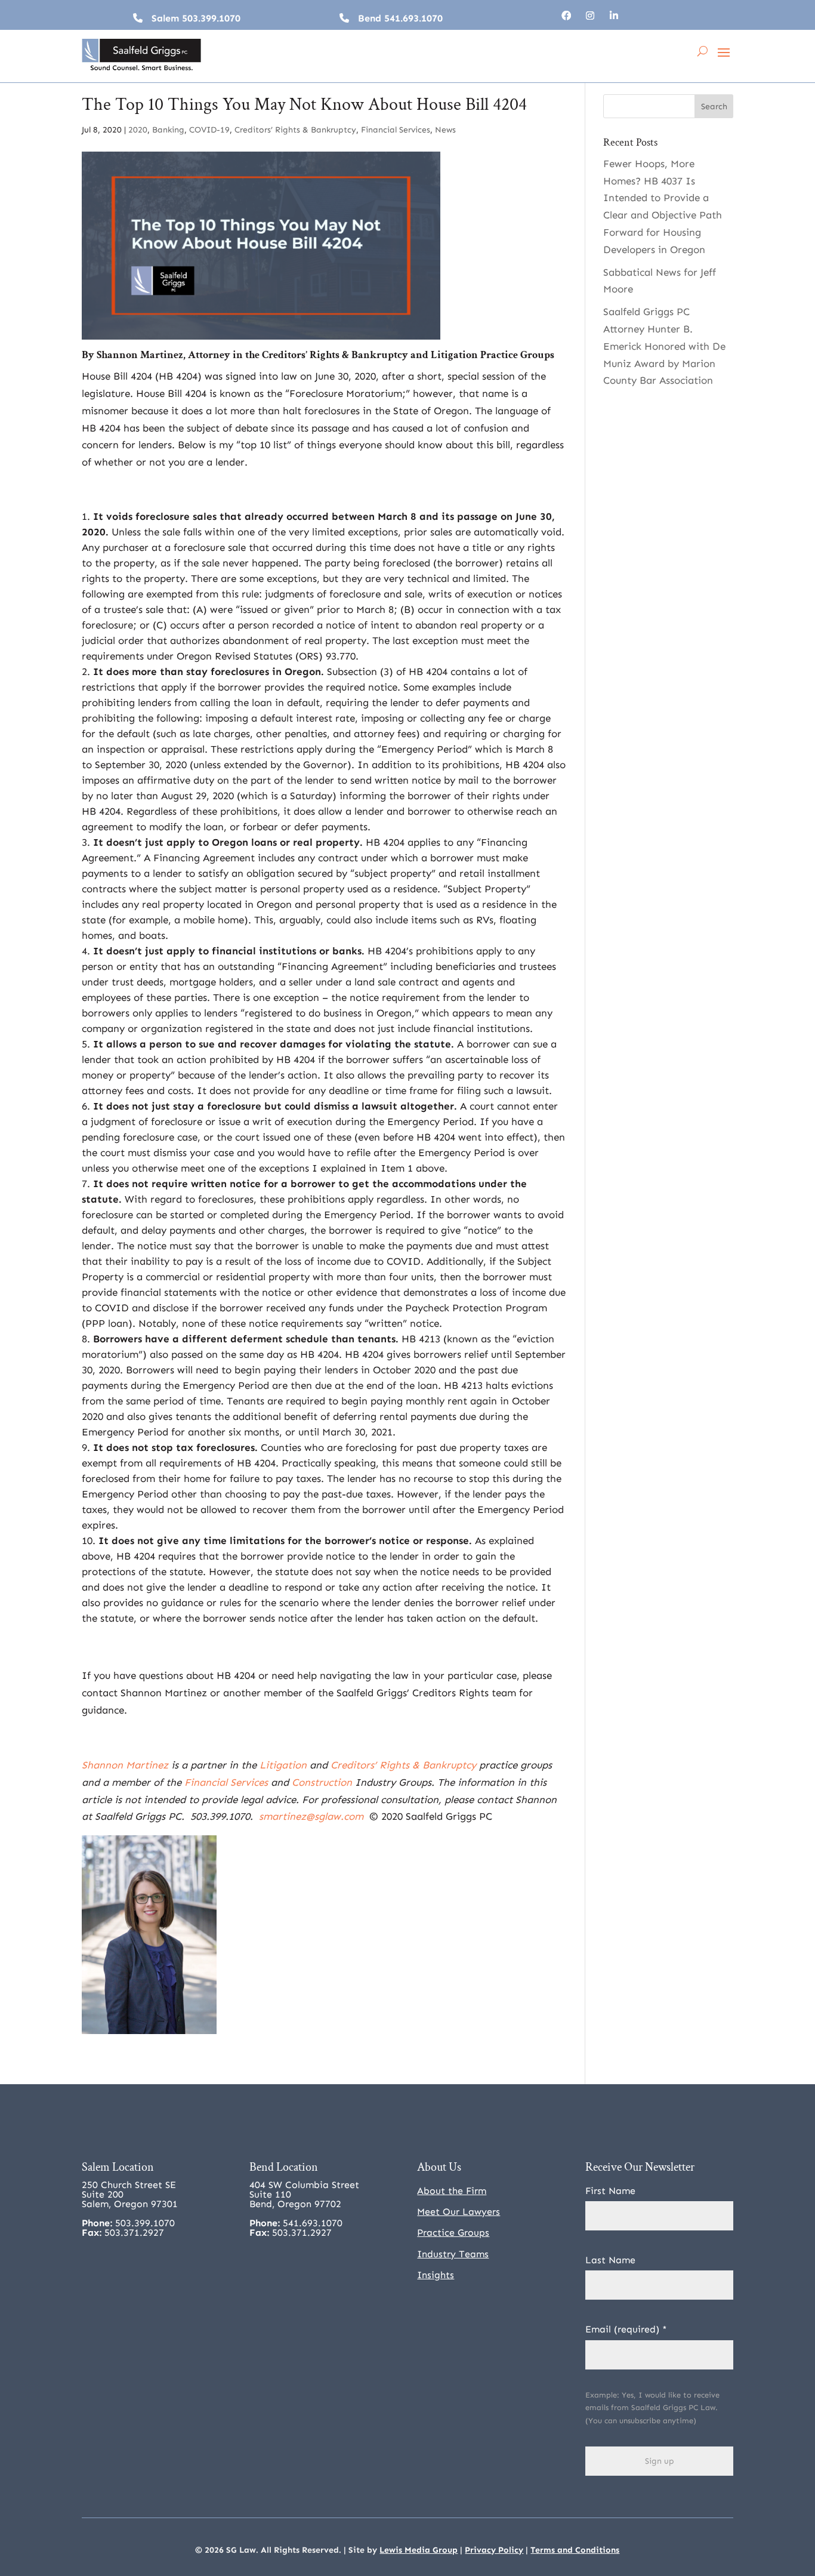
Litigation (454, 355)
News (445, 130)
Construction (322, 1782)
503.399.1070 (211, 18)
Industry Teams (453, 2254)
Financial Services (396, 130)
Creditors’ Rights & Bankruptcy (295, 130)
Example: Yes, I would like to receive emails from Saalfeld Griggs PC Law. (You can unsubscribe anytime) (652, 2408)
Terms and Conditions (575, 2550)
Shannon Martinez (140, 355)
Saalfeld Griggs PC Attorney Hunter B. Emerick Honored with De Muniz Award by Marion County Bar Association (664, 346)
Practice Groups (453, 2233)
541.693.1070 (413, 18)
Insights (436, 2275)
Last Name (610, 2260)
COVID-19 (209, 130)
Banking (168, 130)
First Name (610, 2191)
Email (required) (626, 2329)
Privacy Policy (494, 2550)
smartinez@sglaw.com (311, 1816)
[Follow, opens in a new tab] (566, 16)
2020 (138, 130)
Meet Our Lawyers (459, 2212)
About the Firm (452, 2191)
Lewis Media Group (419, 2550)
